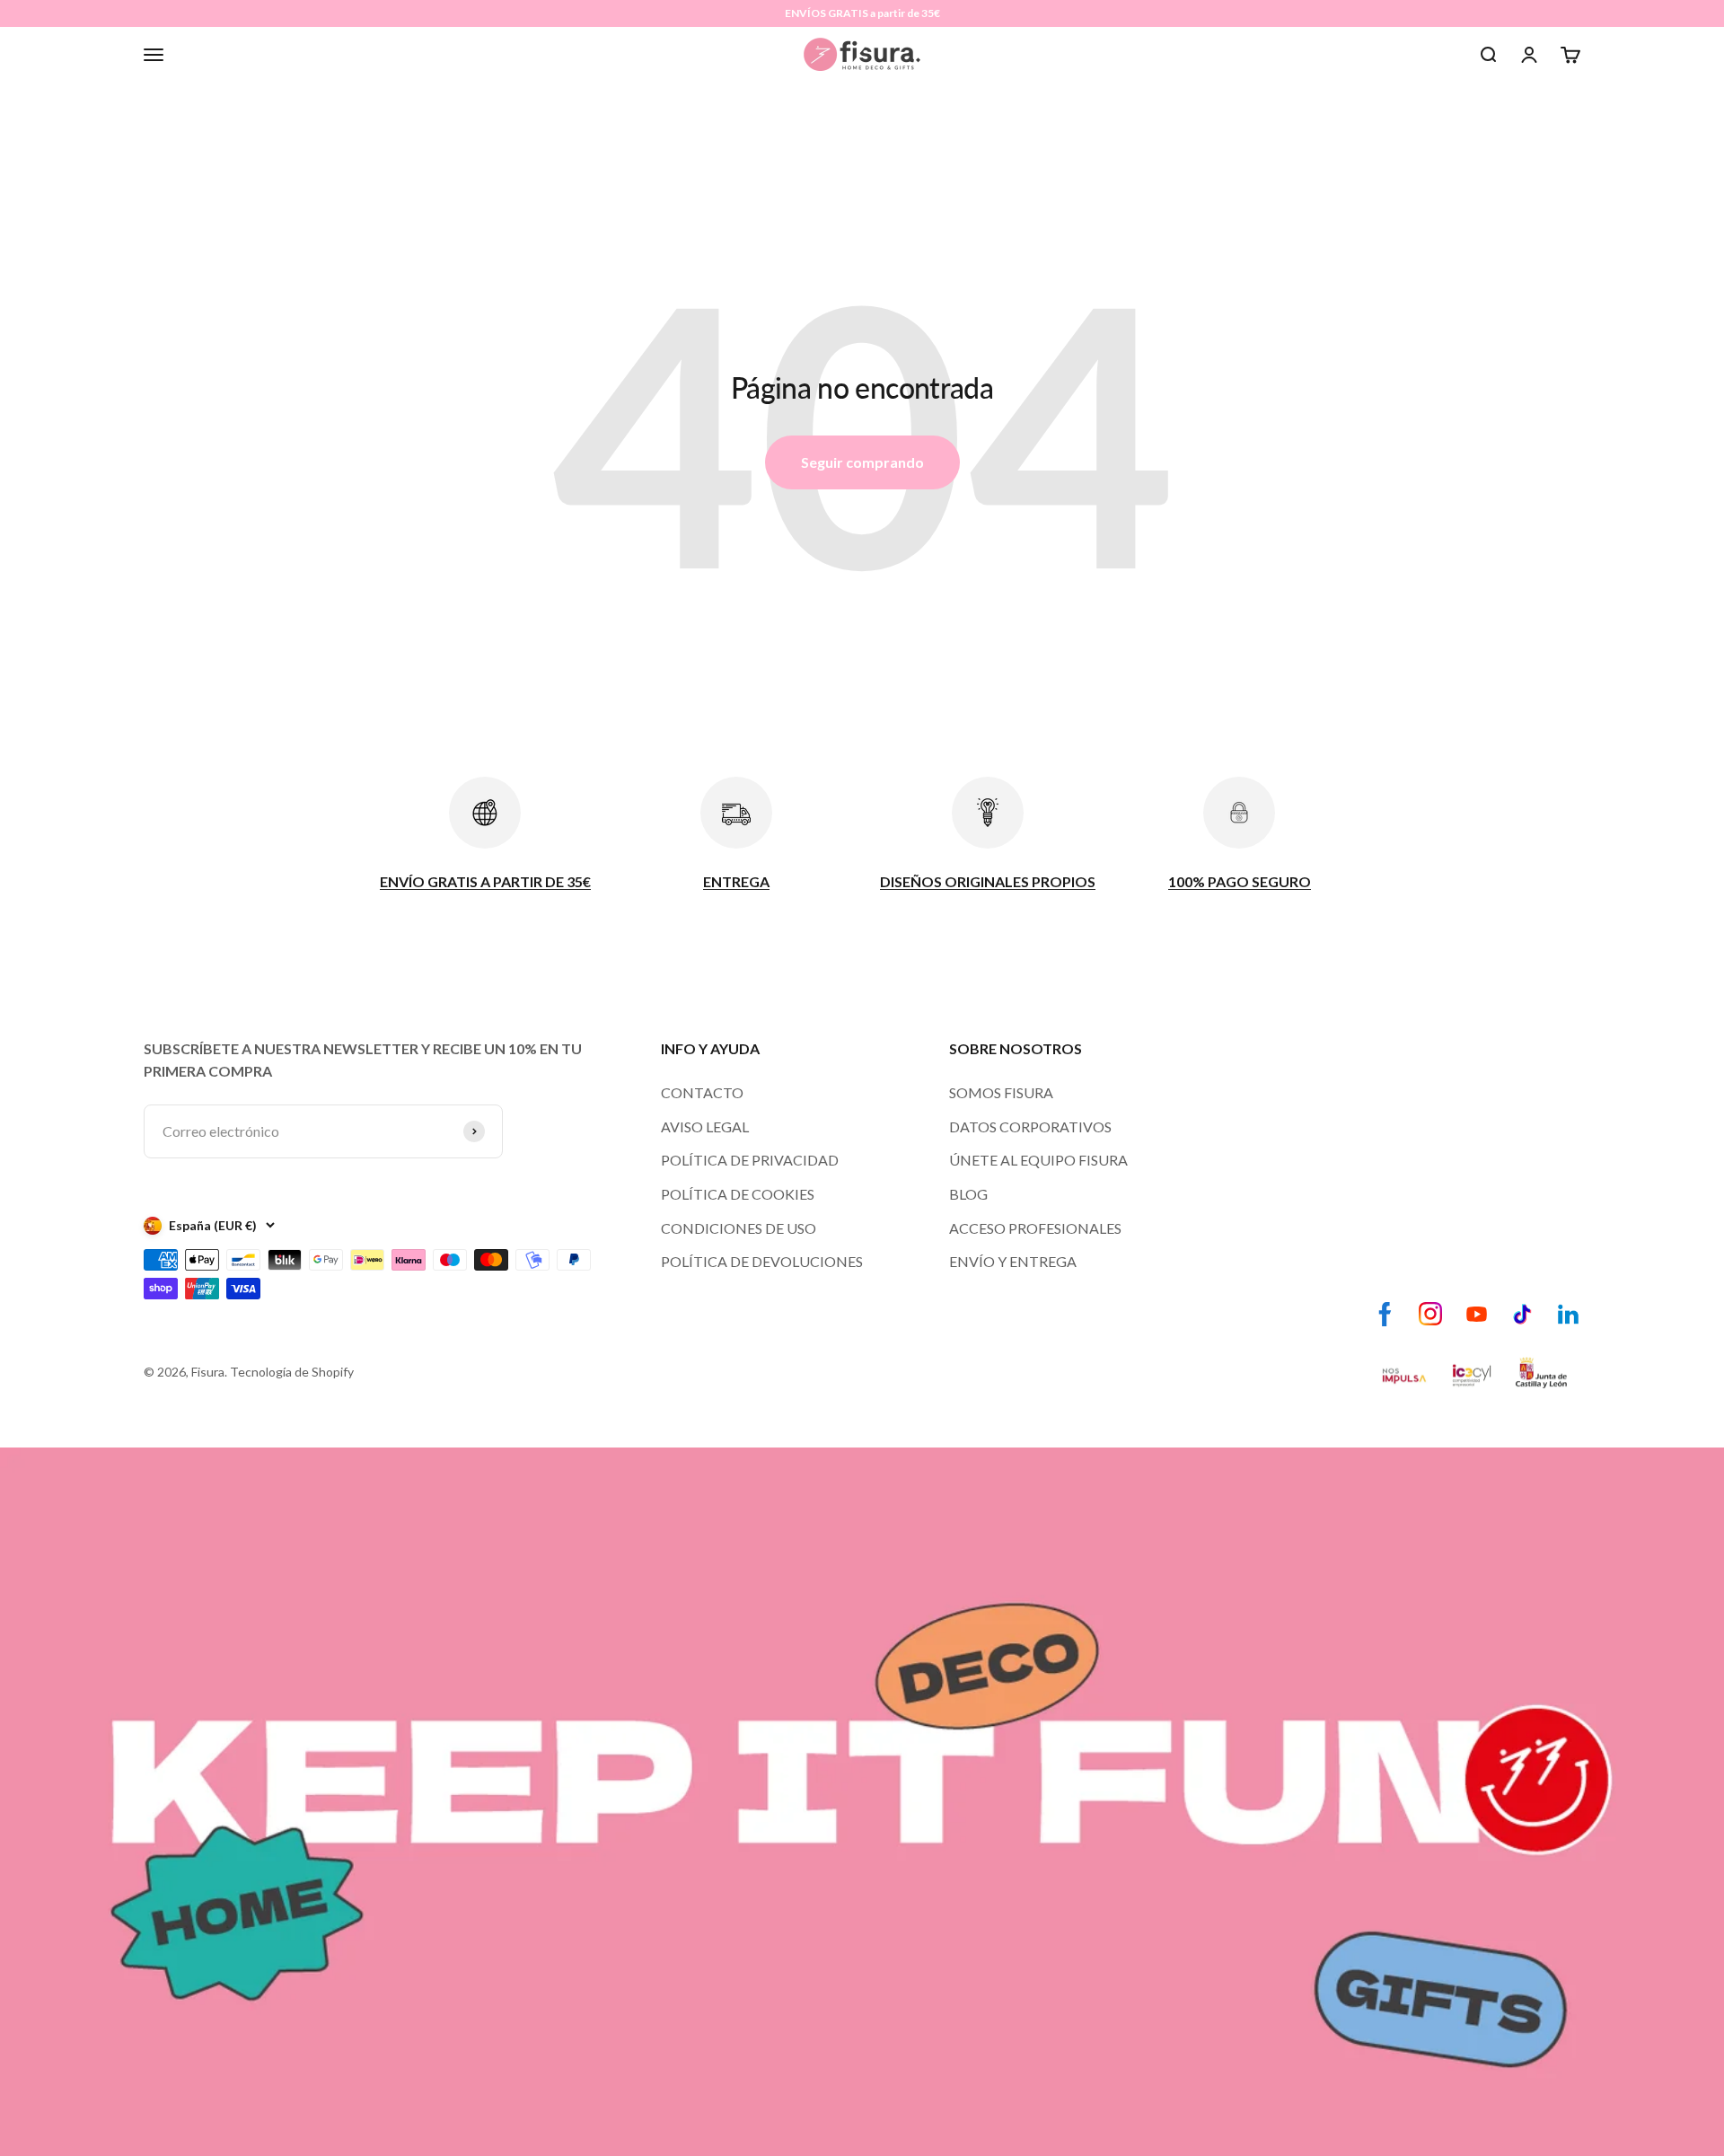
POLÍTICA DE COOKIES (738, 1194)
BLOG (968, 1194)
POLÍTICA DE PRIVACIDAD (750, 1160)
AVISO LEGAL (705, 1126)
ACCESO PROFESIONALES (1035, 1228)
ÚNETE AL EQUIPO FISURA (1038, 1160)
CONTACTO (702, 1092)
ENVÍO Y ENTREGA (1013, 1261)
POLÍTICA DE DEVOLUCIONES (762, 1261)
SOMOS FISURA (1001, 1092)
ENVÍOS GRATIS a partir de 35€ (862, 13)
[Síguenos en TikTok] (1522, 1314)
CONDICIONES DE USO (739, 1228)
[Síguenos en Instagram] (1431, 1314)
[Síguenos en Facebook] (1385, 1314)
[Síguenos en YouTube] (1477, 1314)
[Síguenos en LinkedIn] (1568, 1314)
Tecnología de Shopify (292, 1372)
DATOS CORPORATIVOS (1030, 1126)
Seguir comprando (862, 462)
